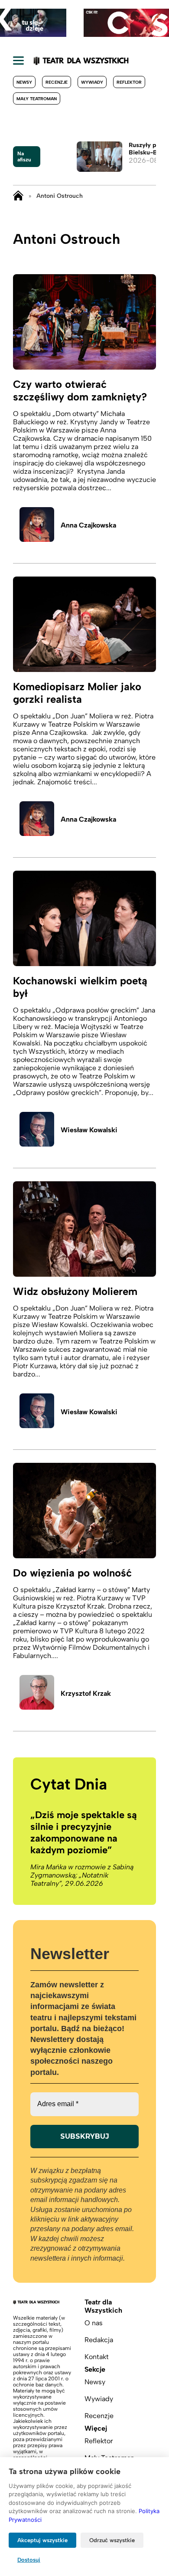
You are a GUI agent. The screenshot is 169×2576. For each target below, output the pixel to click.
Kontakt (97, 2357)
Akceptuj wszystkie (42, 2540)
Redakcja (99, 2340)
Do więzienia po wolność (72, 1573)
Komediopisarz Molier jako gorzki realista (77, 693)
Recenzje (57, 82)
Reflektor (129, 82)
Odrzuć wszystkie (112, 2540)
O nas (94, 2323)
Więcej (96, 2428)
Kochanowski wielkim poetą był (80, 987)
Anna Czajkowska (88, 525)
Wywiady (92, 82)
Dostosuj (29, 2560)
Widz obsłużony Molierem (75, 1291)
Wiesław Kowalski (89, 1130)
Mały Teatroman (37, 99)
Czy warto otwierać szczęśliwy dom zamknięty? (80, 390)
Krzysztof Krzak (86, 1693)
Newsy (24, 82)
